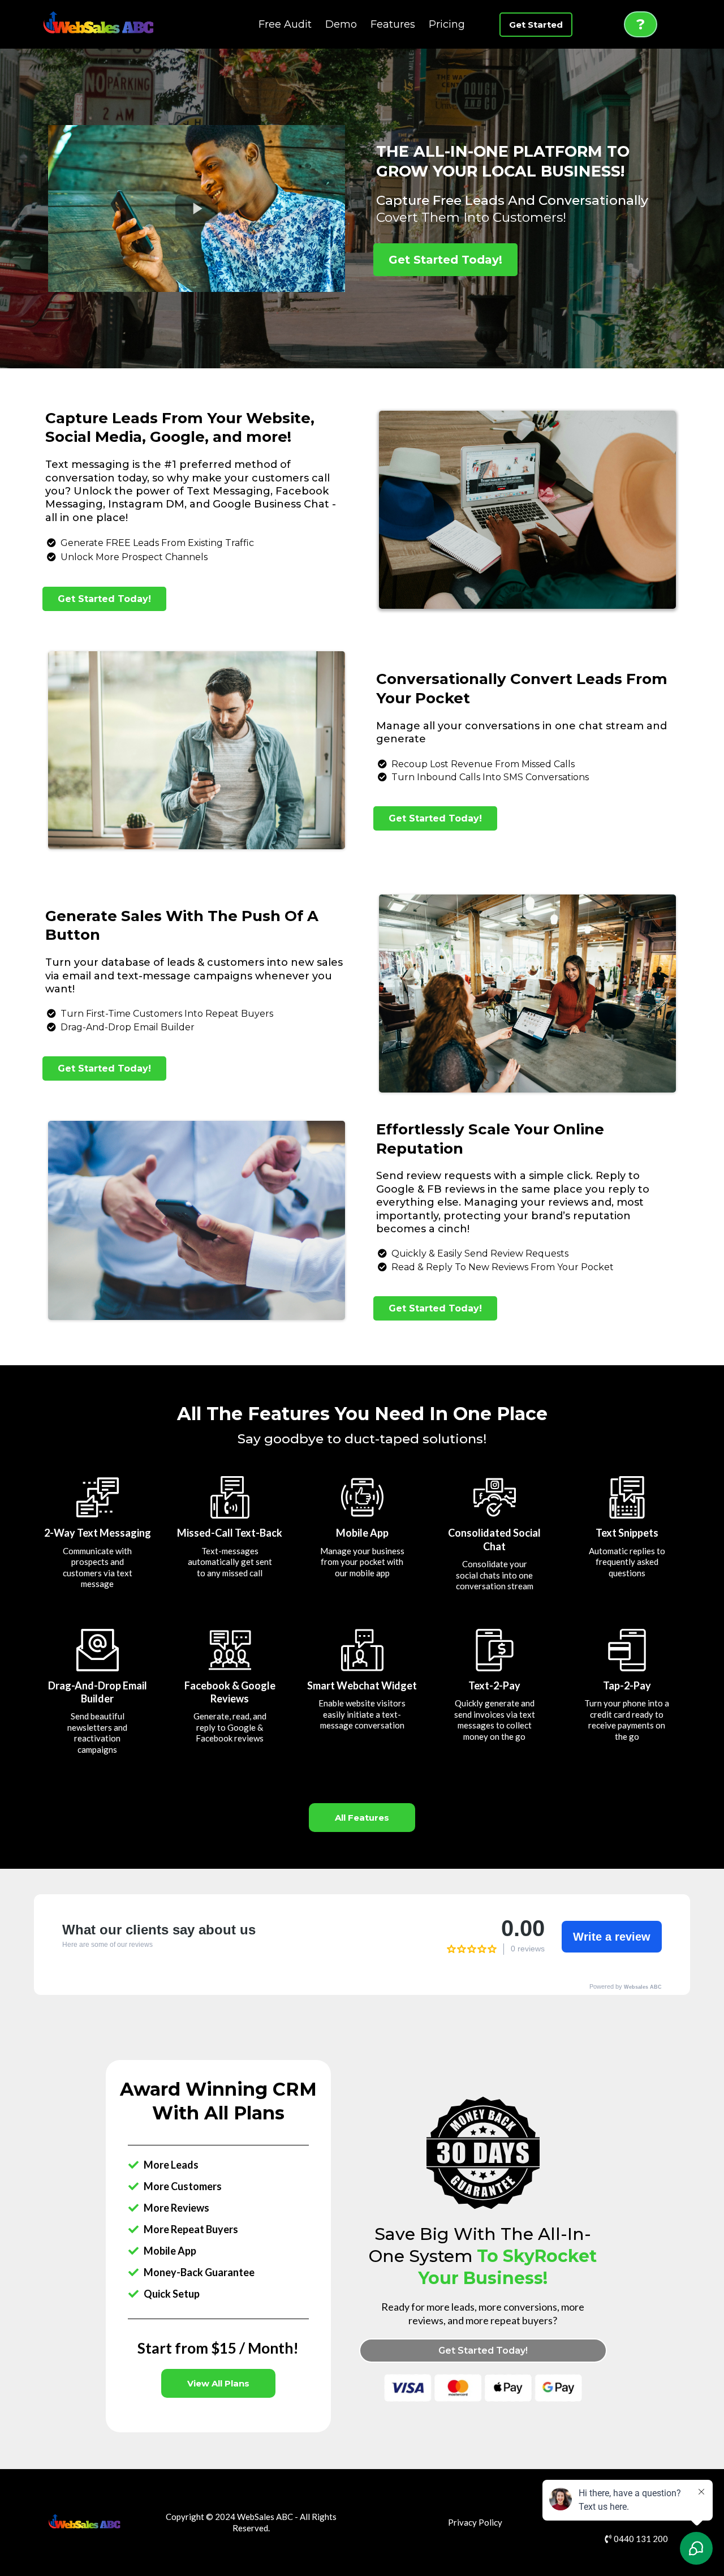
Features (393, 24)
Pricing (447, 24)
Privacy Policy (475, 2522)
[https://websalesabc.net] (99, 24)
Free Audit (285, 24)
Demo (341, 24)
